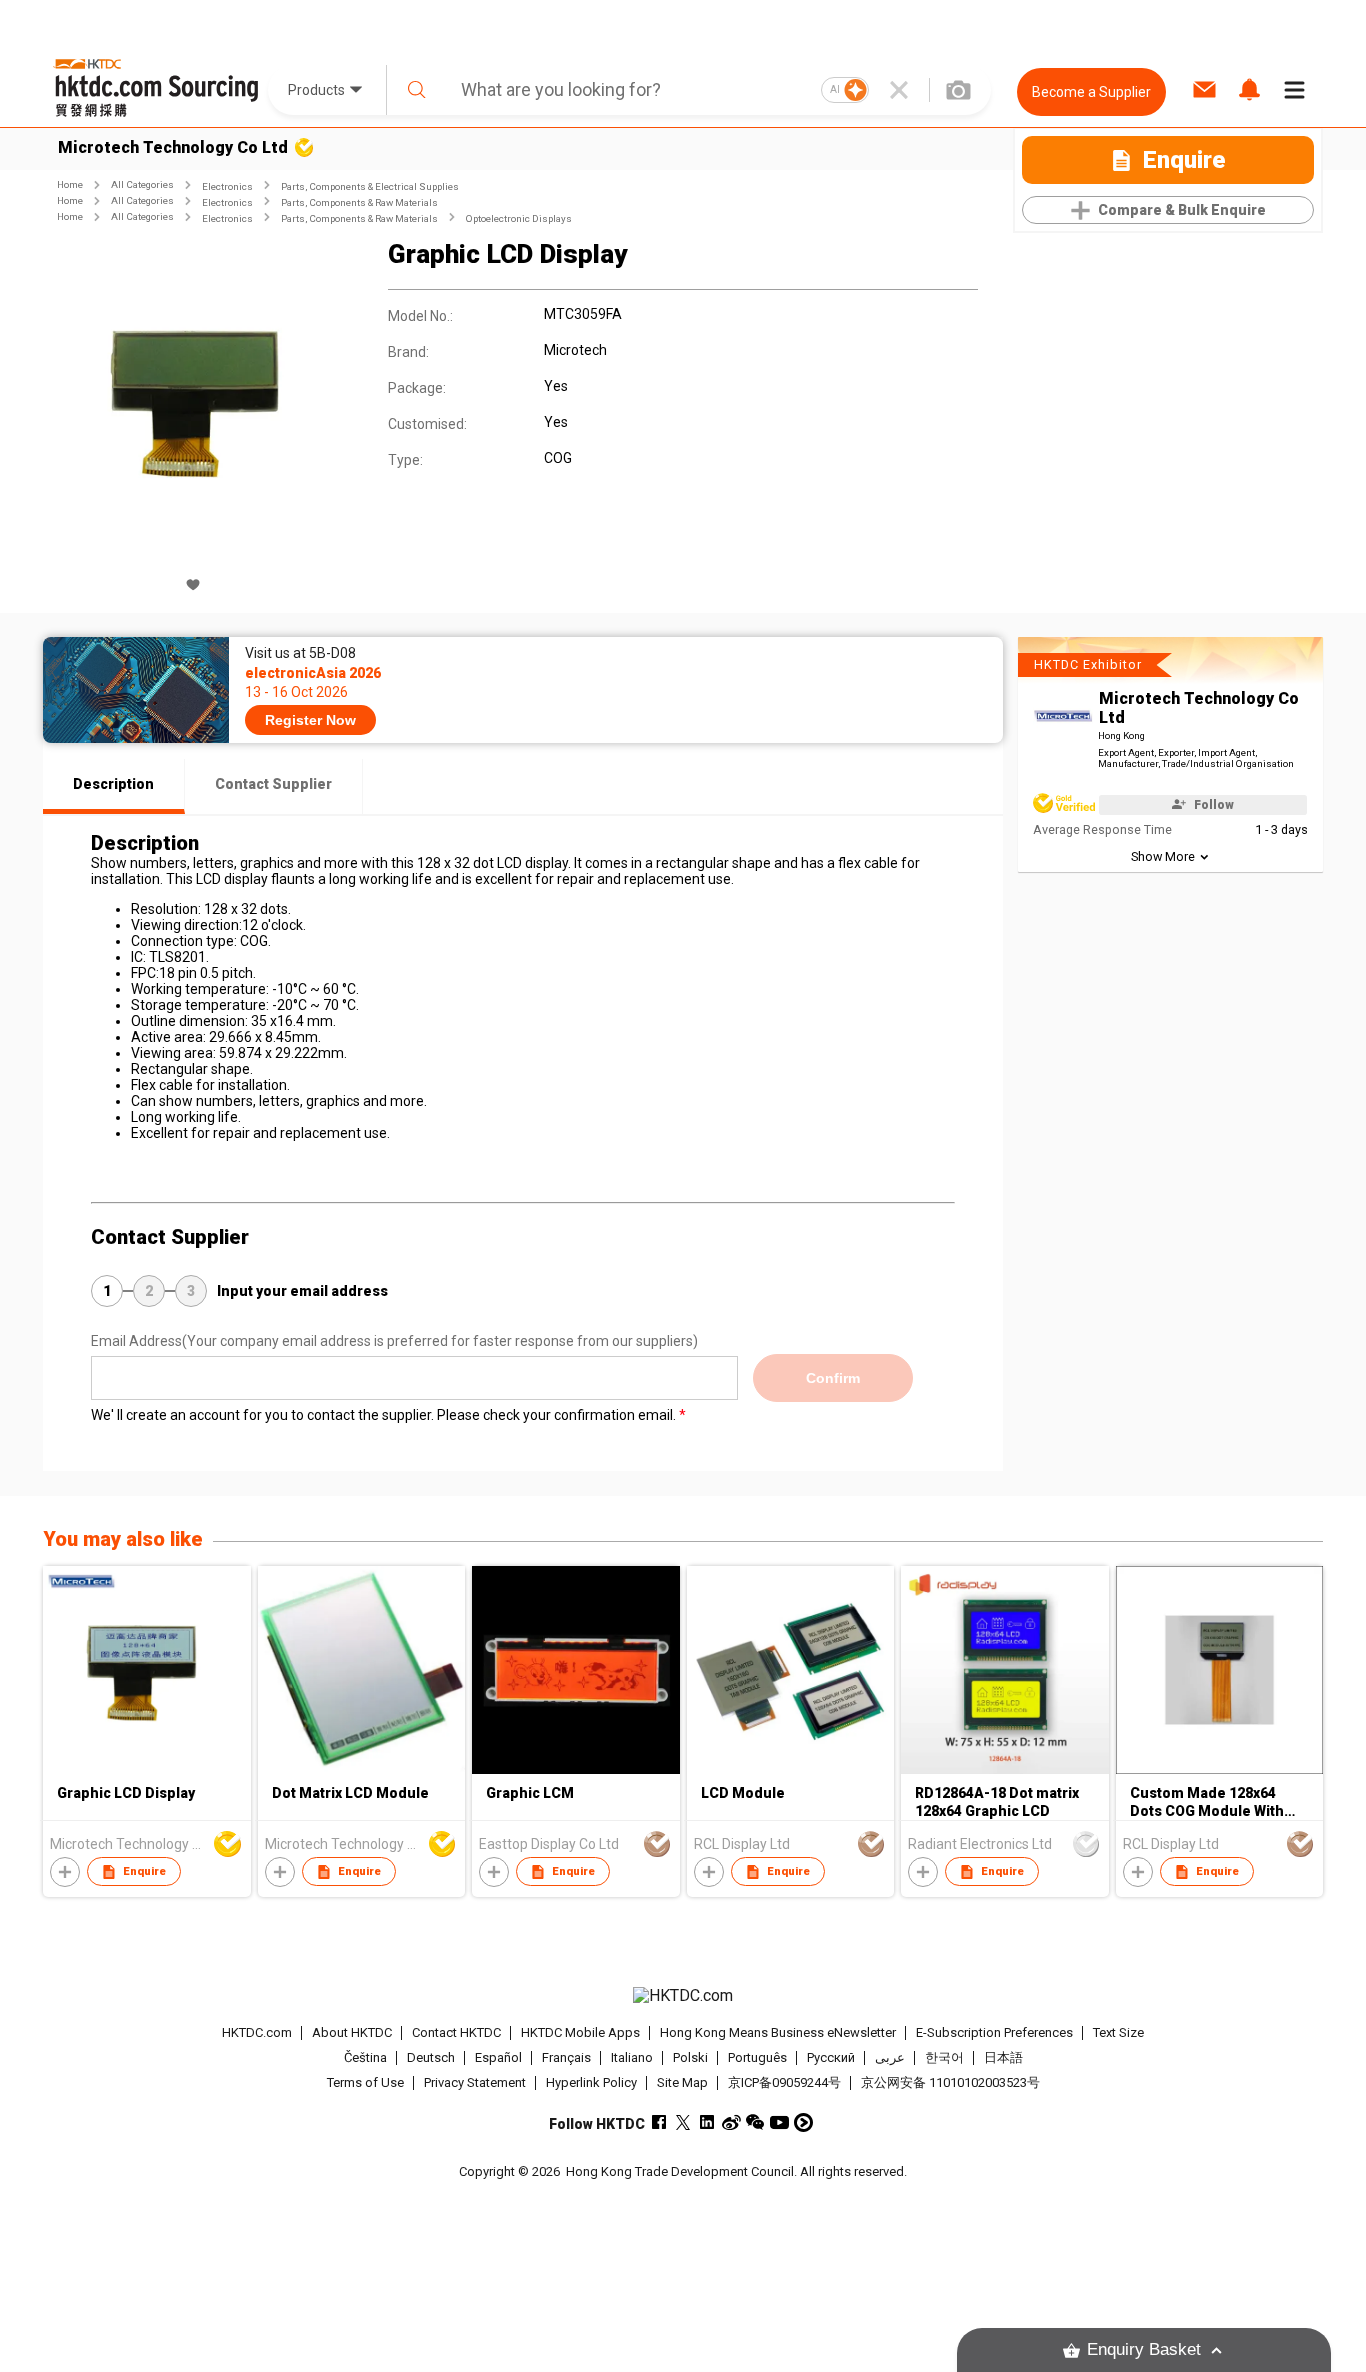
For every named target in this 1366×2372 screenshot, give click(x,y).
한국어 (944, 2057)
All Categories (142, 184)
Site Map (682, 2082)
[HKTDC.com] (683, 1996)
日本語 (1003, 2057)
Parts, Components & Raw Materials (359, 202)
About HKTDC (352, 2032)
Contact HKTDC (456, 2032)
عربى (890, 2057)
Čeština (365, 2057)
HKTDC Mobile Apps (580, 2032)
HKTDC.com (257, 2032)
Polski (690, 2057)
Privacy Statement (475, 2082)
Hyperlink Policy (591, 2082)
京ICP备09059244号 (784, 2082)
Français (566, 2057)
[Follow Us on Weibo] (731, 2122)
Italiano (632, 2057)
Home (70, 184)
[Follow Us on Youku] (803, 2122)
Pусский (831, 2057)
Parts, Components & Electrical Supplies (370, 186)
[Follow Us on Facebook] (659, 2122)
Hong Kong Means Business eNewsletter (778, 2032)
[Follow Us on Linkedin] (707, 2122)
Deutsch (431, 2057)
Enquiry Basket (1144, 2349)
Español (498, 2057)
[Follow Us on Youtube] (779, 2122)
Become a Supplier (1091, 92)
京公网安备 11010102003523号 (950, 2082)
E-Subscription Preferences (994, 2032)
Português (757, 2057)
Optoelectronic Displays (519, 218)
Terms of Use (365, 2082)
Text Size (1118, 2032)
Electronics (227, 186)
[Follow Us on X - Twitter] (683, 2122)
